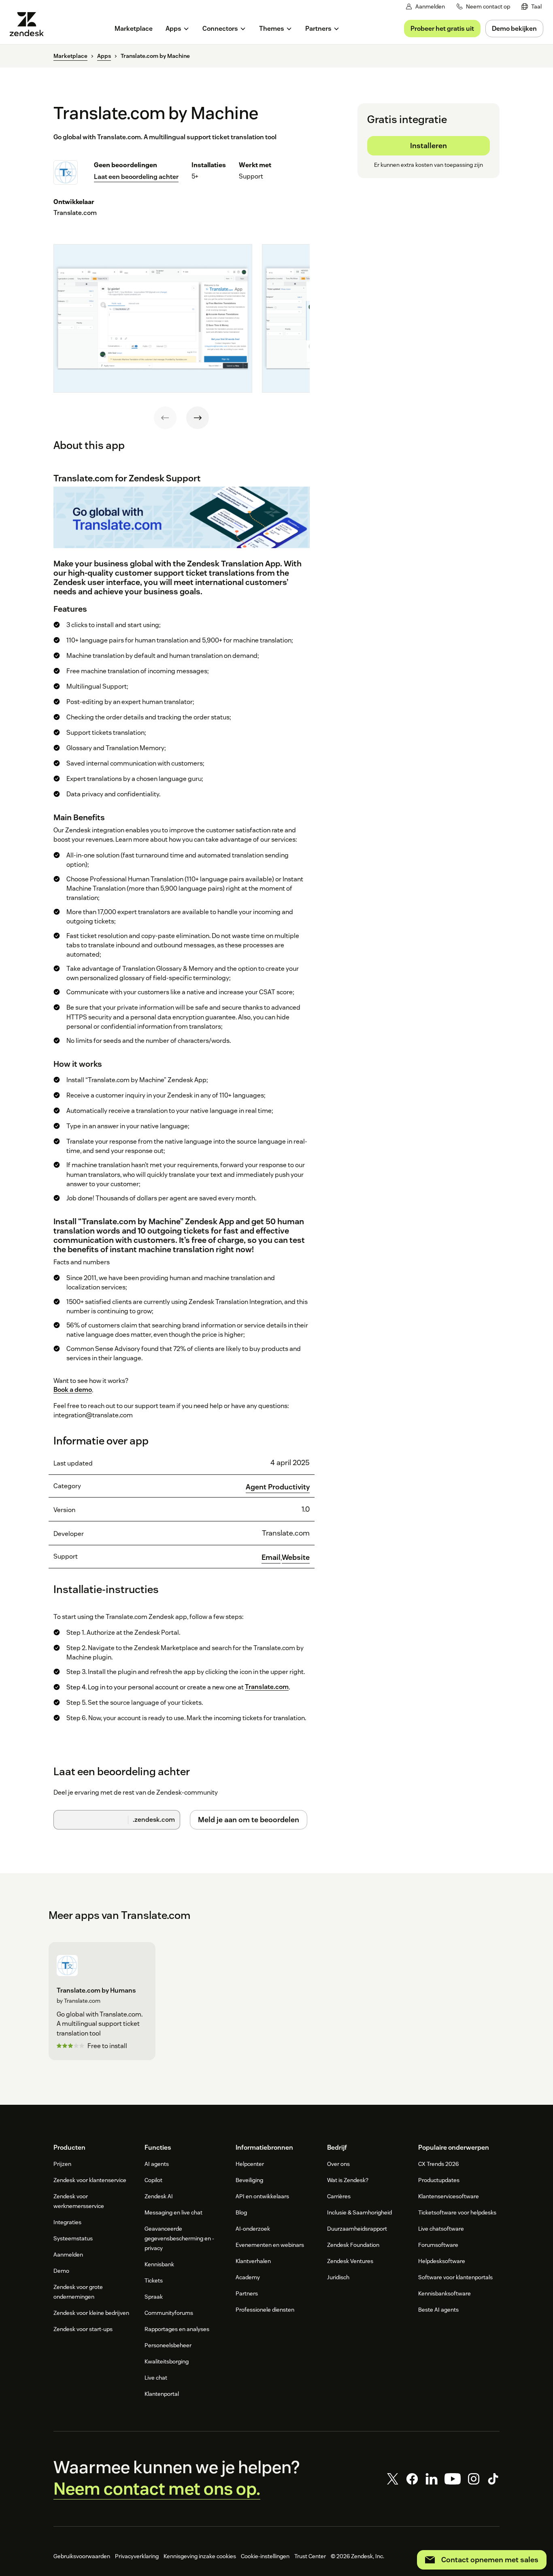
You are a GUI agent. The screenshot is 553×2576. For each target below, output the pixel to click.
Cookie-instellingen (265, 2556)
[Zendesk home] (30, 24)
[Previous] (165, 418)
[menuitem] (532, 7)
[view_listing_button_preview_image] (153, 318)
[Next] (198, 418)
